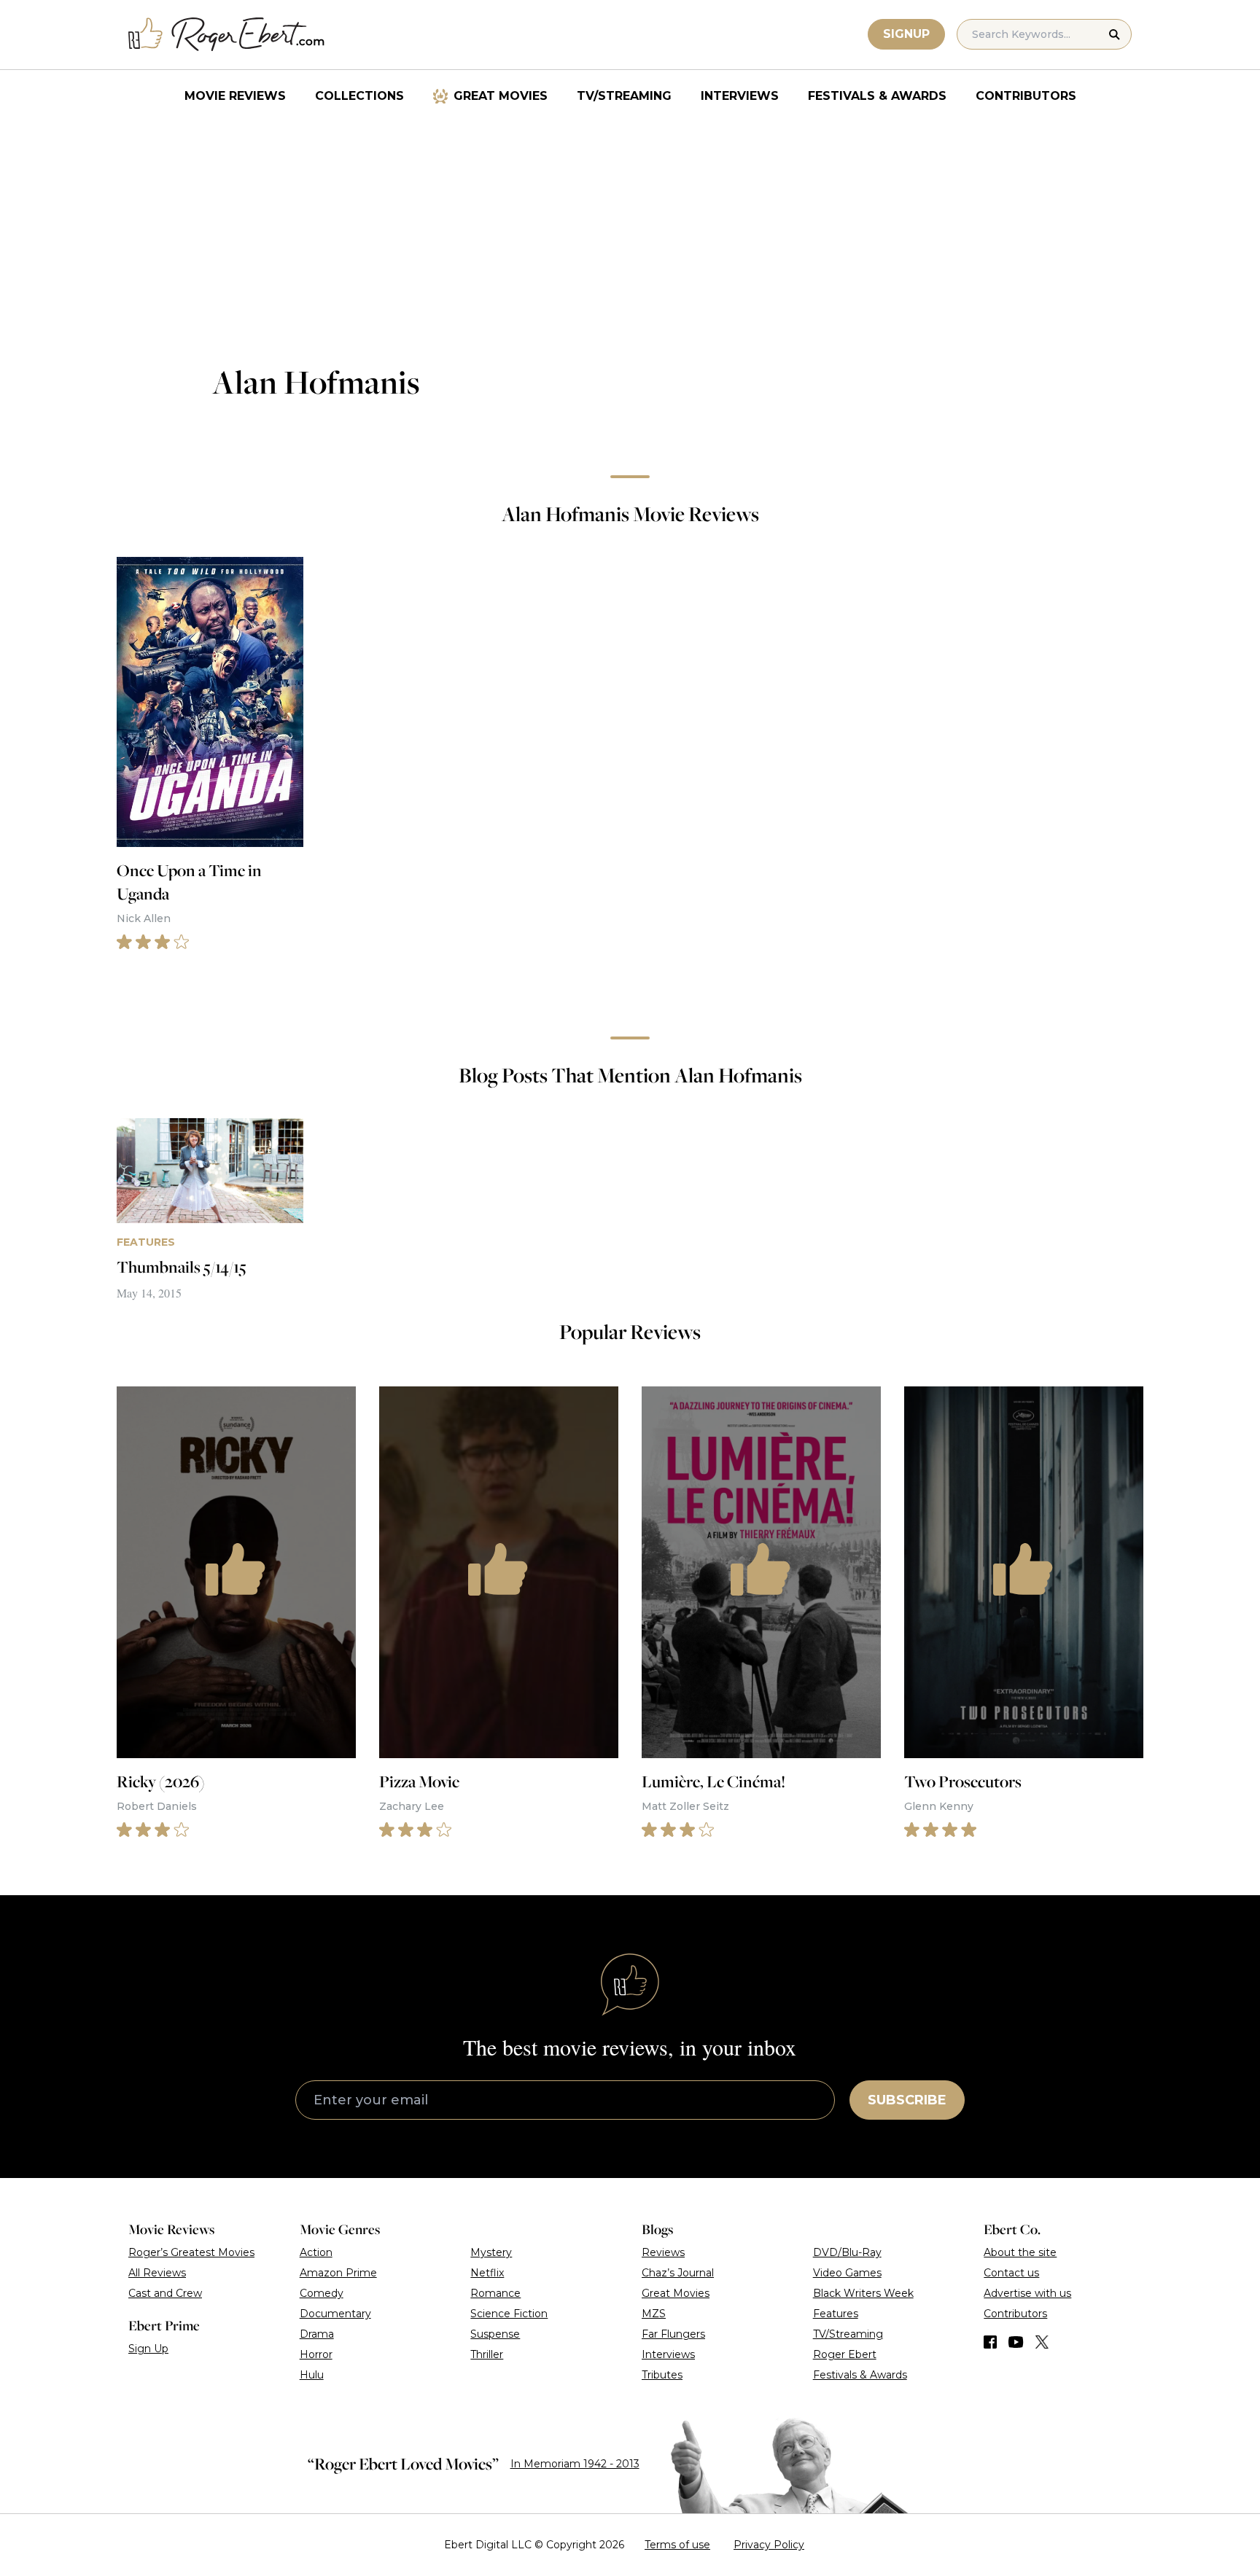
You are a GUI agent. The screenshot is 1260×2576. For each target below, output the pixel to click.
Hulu (312, 2375)
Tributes (662, 2375)
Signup (906, 34)
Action (316, 2252)
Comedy (322, 2293)
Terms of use (677, 2545)
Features (836, 2314)
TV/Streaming (624, 96)
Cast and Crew (165, 2293)
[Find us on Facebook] (990, 2342)
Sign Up (148, 2349)
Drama (317, 2334)
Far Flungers (673, 2334)
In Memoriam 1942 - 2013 (575, 2464)
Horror (316, 2354)
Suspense (495, 2334)
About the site (1020, 2252)
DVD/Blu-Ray (847, 2252)
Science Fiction (509, 2314)
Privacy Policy (769, 2545)
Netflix (487, 2273)
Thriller (487, 2354)
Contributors (1026, 96)
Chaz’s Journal (678, 2273)
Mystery (491, 2252)
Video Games (847, 2273)
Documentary (335, 2314)
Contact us (1011, 2273)
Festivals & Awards (877, 96)
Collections (359, 96)
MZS (654, 2314)
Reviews (663, 2252)
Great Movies (501, 96)
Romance (495, 2293)
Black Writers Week (863, 2293)
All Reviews (157, 2273)
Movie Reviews (235, 96)
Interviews (740, 96)
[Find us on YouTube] (1016, 2342)
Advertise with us (1027, 2293)
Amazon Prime (338, 2273)
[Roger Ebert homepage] (227, 35)
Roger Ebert (845, 2354)
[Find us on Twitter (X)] (1042, 2342)
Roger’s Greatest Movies (191, 2252)
